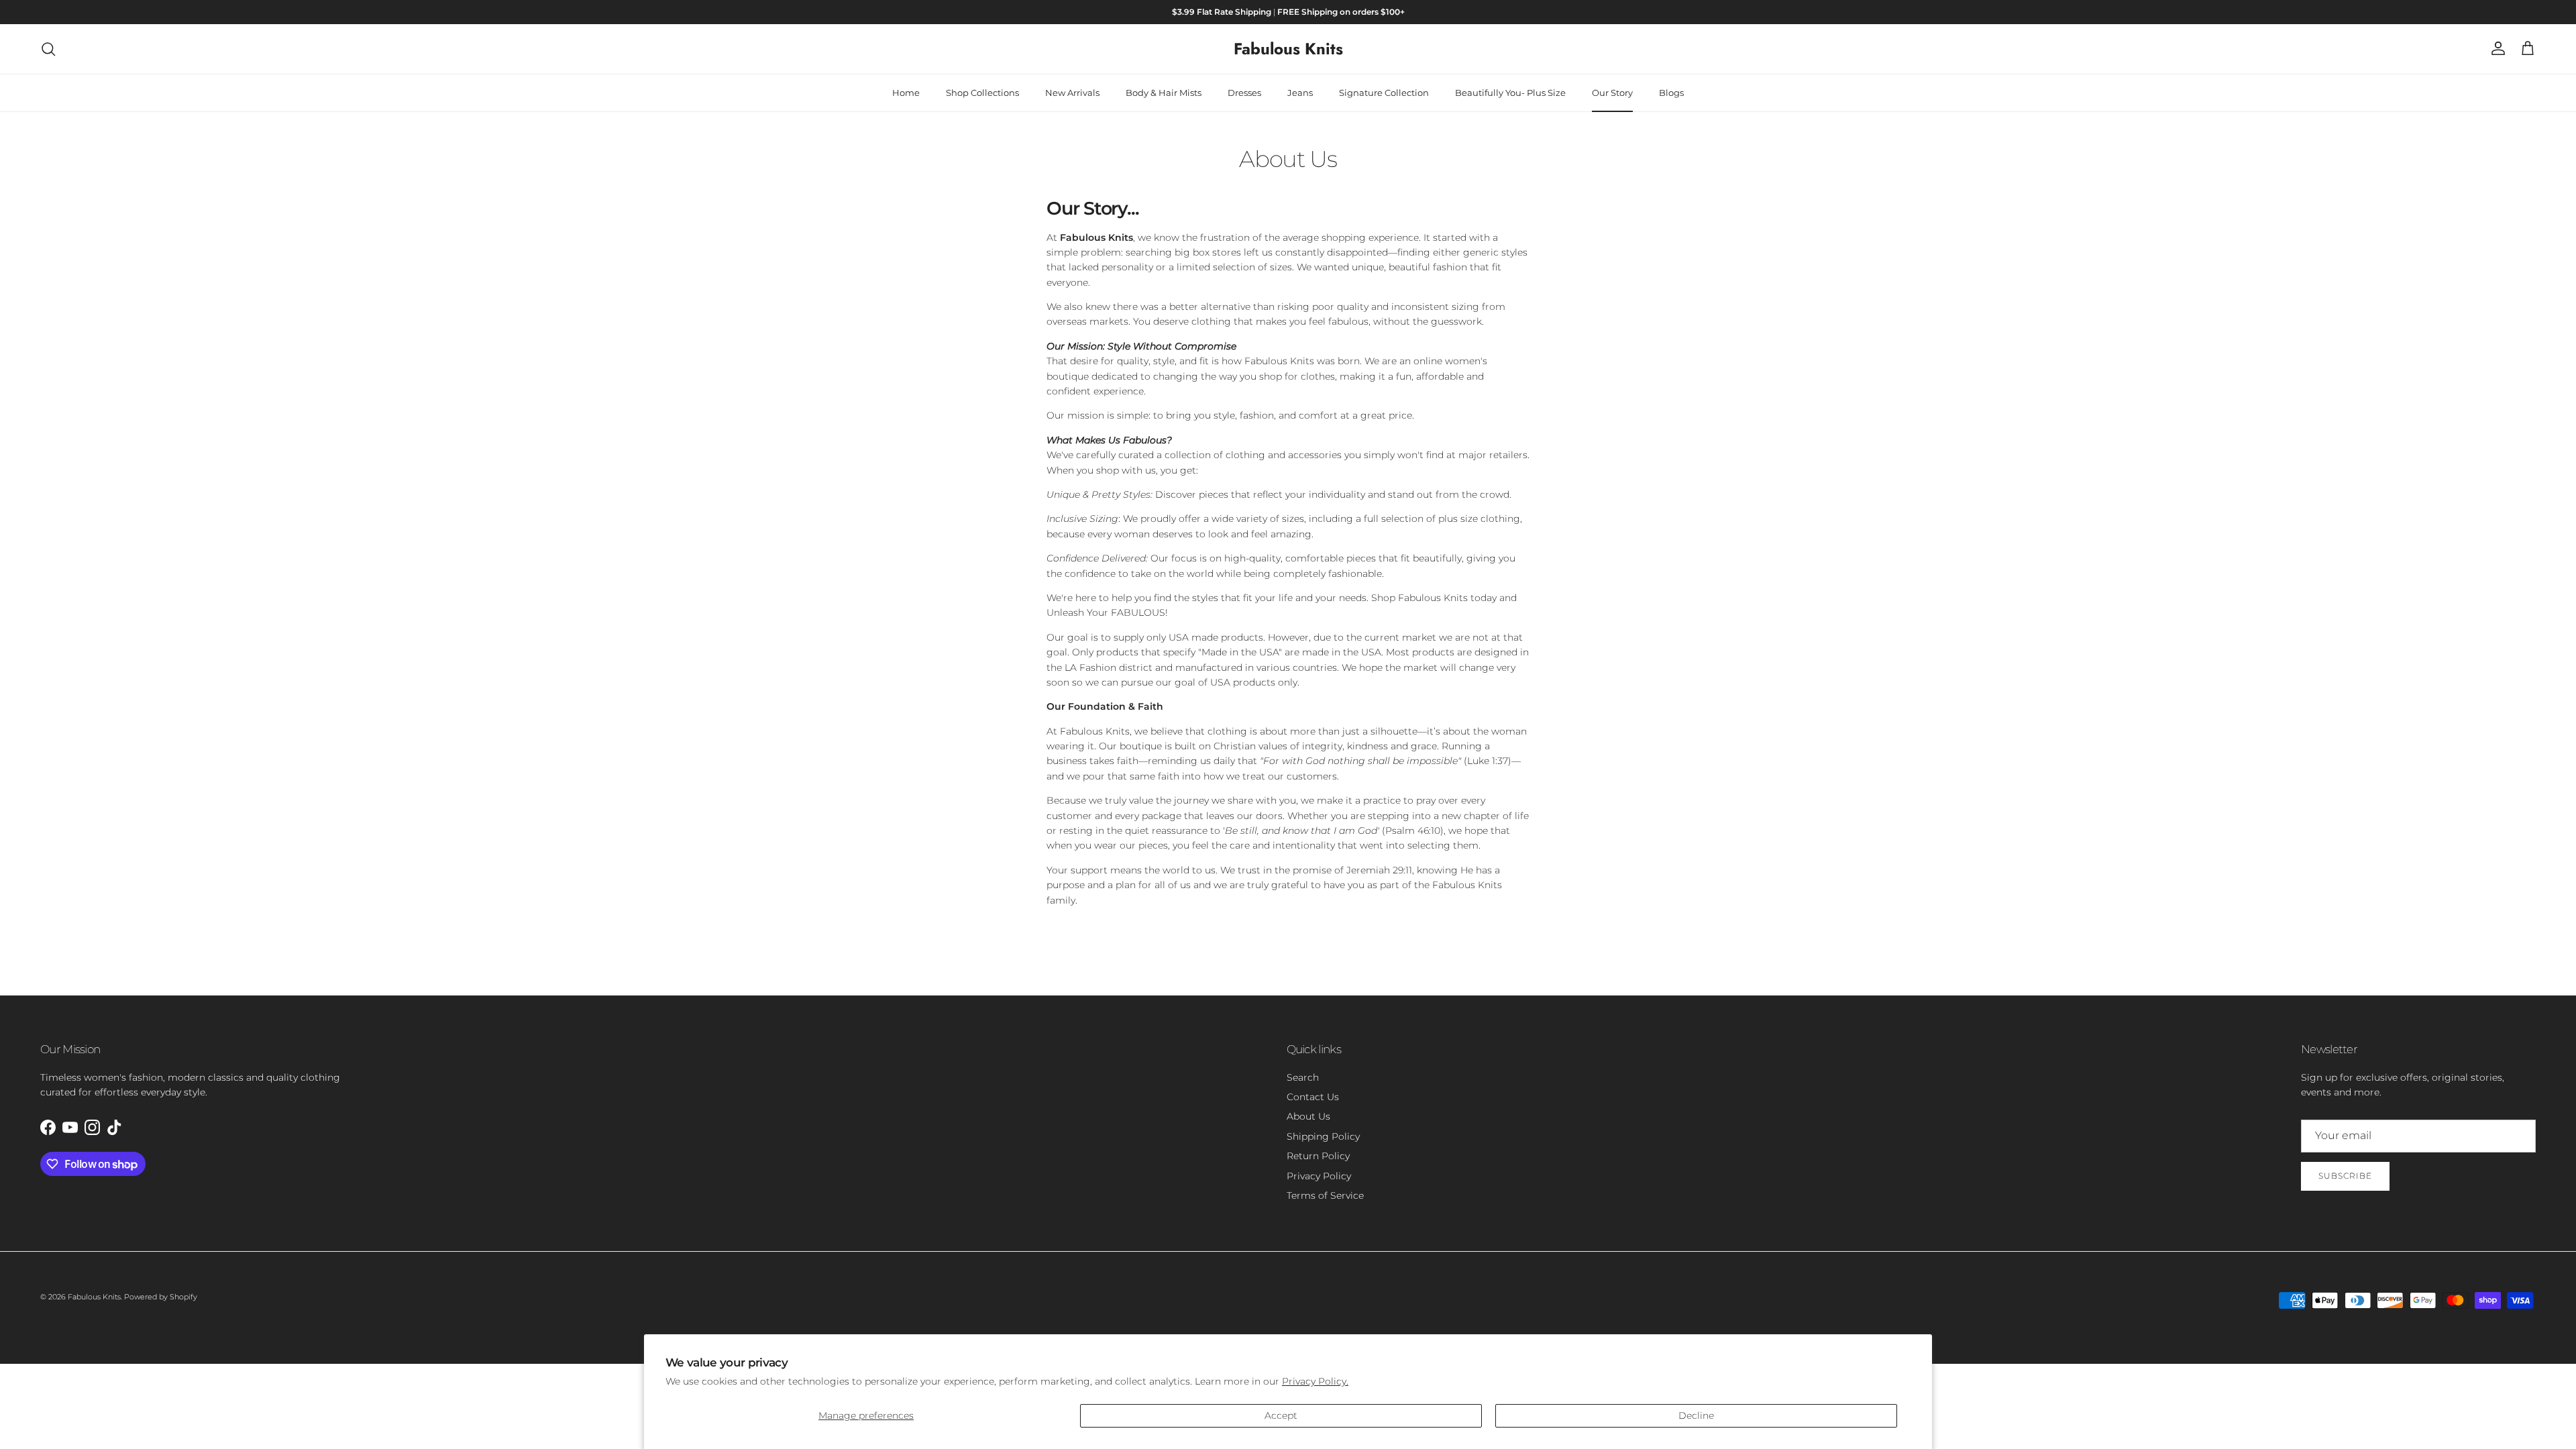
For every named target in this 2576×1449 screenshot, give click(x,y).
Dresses (1244, 93)
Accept (1281, 1415)
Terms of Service (1325, 1195)
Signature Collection (1384, 93)
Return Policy (1318, 1156)
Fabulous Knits (94, 1297)
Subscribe (2345, 1176)
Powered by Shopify (161, 1297)
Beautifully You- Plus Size (1510, 93)
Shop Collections (982, 93)
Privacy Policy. (1315, 1381)
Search (1303, 1077)
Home (906, 93)
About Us (1308, 1116)
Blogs (1671, 93)
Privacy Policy (1319, 1176)
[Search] (48, 49)
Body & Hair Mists (1164, 93)
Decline (1696, 1415)
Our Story (1612, 93)
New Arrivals (1072, 93)
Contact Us (1313, 1097)
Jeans (1300, 93)
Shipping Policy (1323, 1136)
